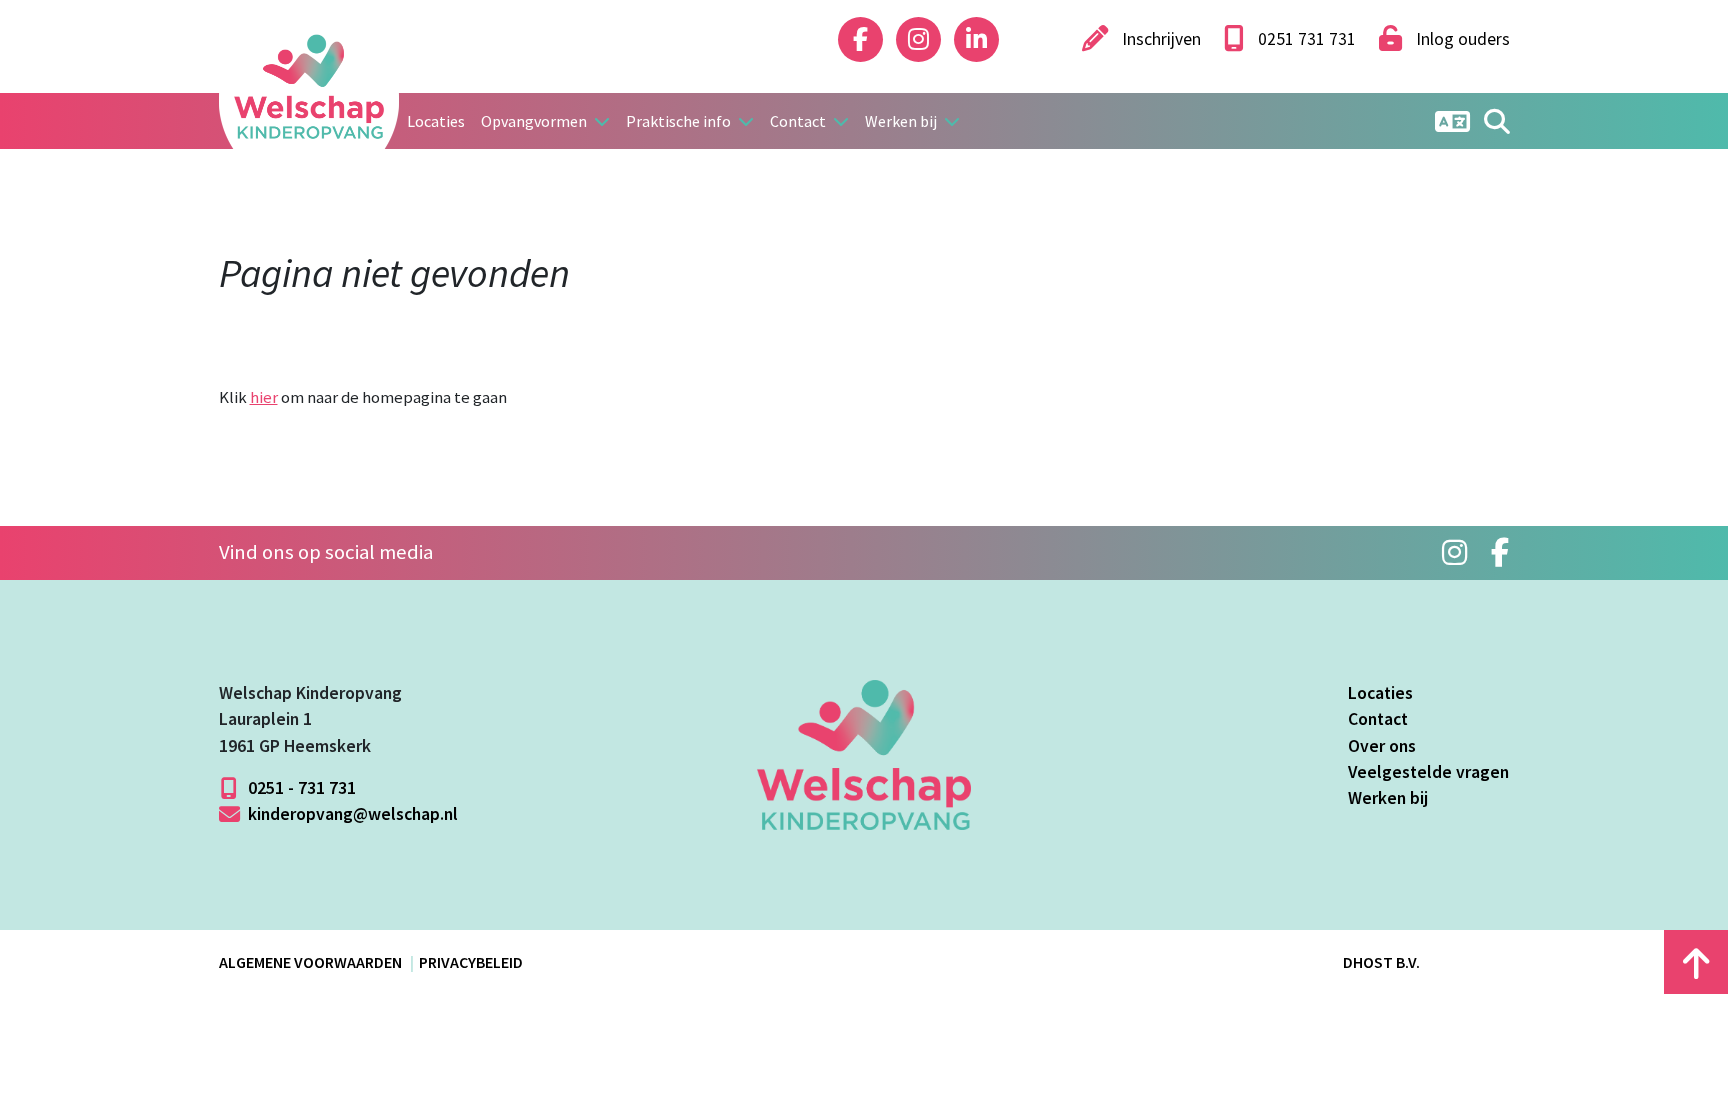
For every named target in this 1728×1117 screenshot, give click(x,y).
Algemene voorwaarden (310, 962)
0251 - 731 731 (300, 788)
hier (264, 397)
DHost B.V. (1381, 962)
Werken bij (1388, 798)
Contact (1378, 719)
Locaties (436, 121)
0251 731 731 (1305, 39)
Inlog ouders (1461, 39)
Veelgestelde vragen (1428, 772)
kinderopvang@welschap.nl (351, 814)
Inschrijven (1159, 39)
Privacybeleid (471, 962)
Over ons (1382, 746)
